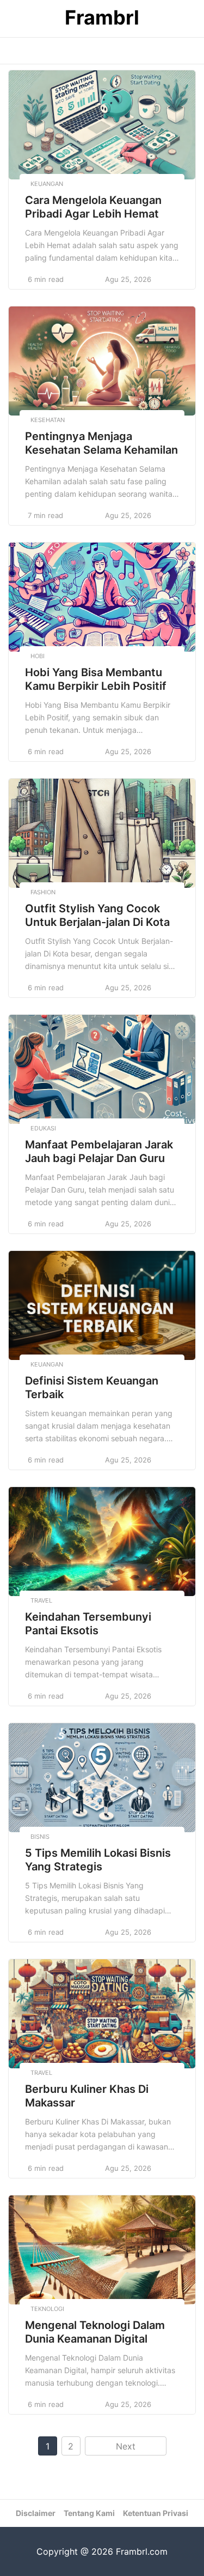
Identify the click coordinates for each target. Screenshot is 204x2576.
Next (126, 2446)
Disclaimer (36, 2513)
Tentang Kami (89, 2513)
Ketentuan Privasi (156, 2513)
